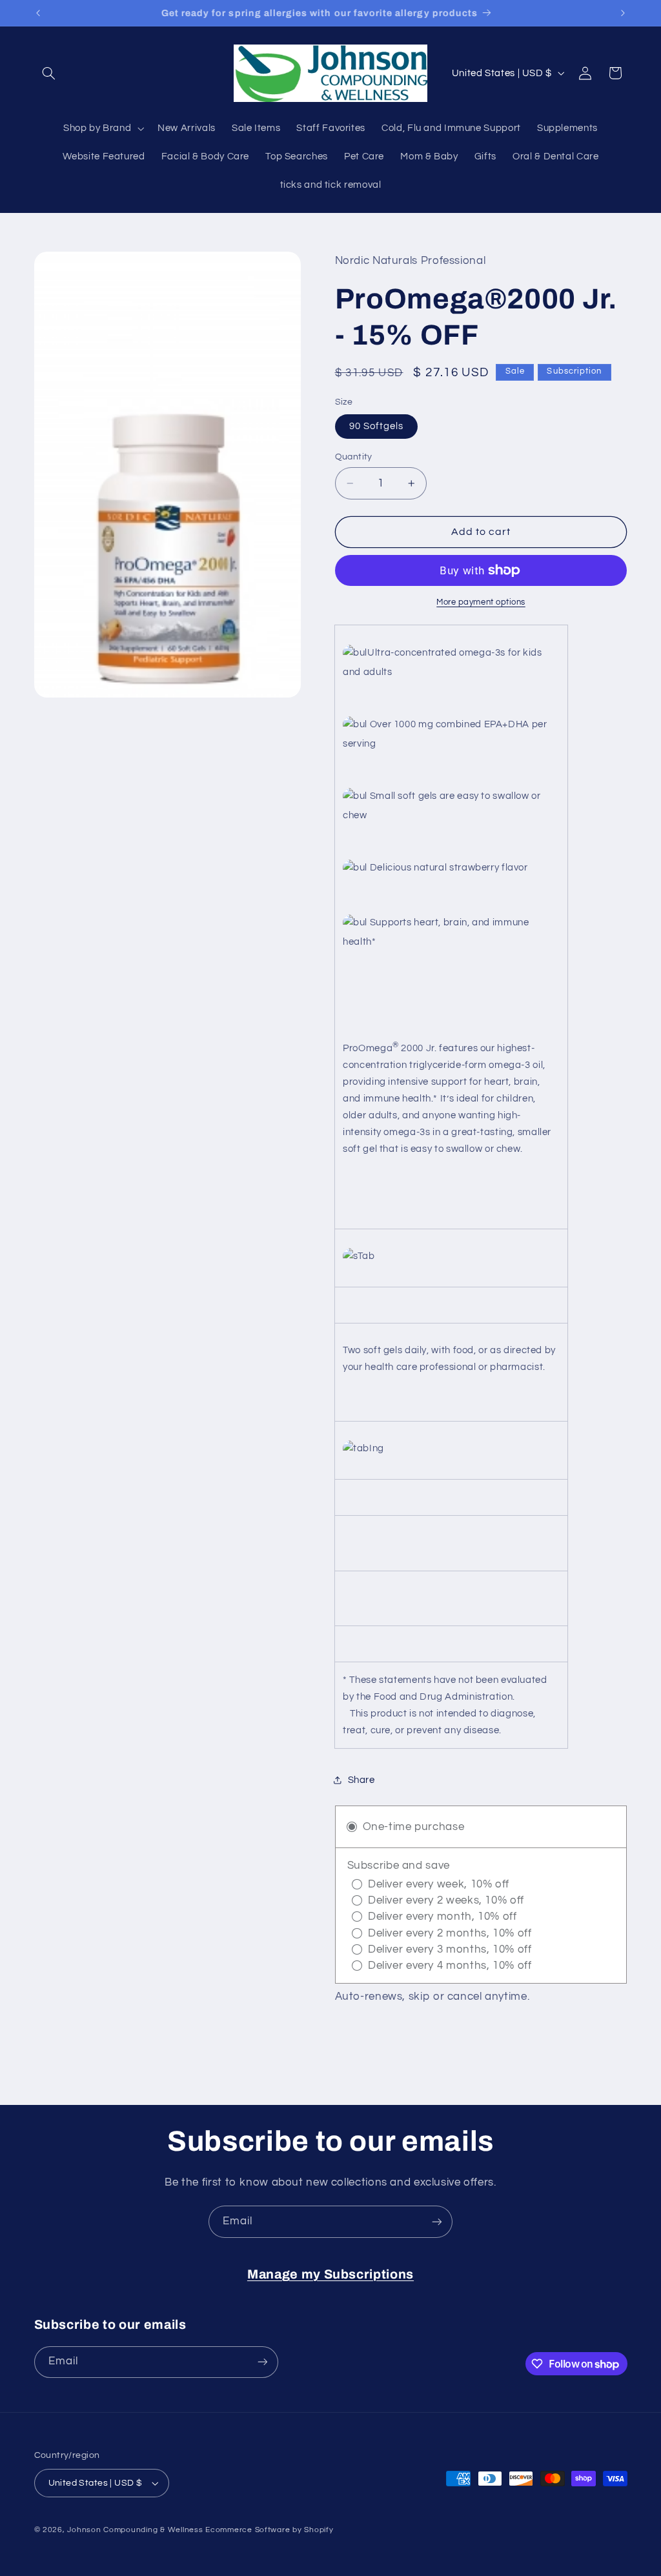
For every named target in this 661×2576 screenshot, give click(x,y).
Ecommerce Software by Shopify (269, 2530)
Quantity (354, 457)
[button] (49, 73)
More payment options (481, 602)
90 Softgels (377, 426)
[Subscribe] (437, 2221)
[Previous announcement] (38, 13)
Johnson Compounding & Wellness (135, 2530)
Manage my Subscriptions (330, 2274)
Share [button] (361, 1780)
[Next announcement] (623, 13)
